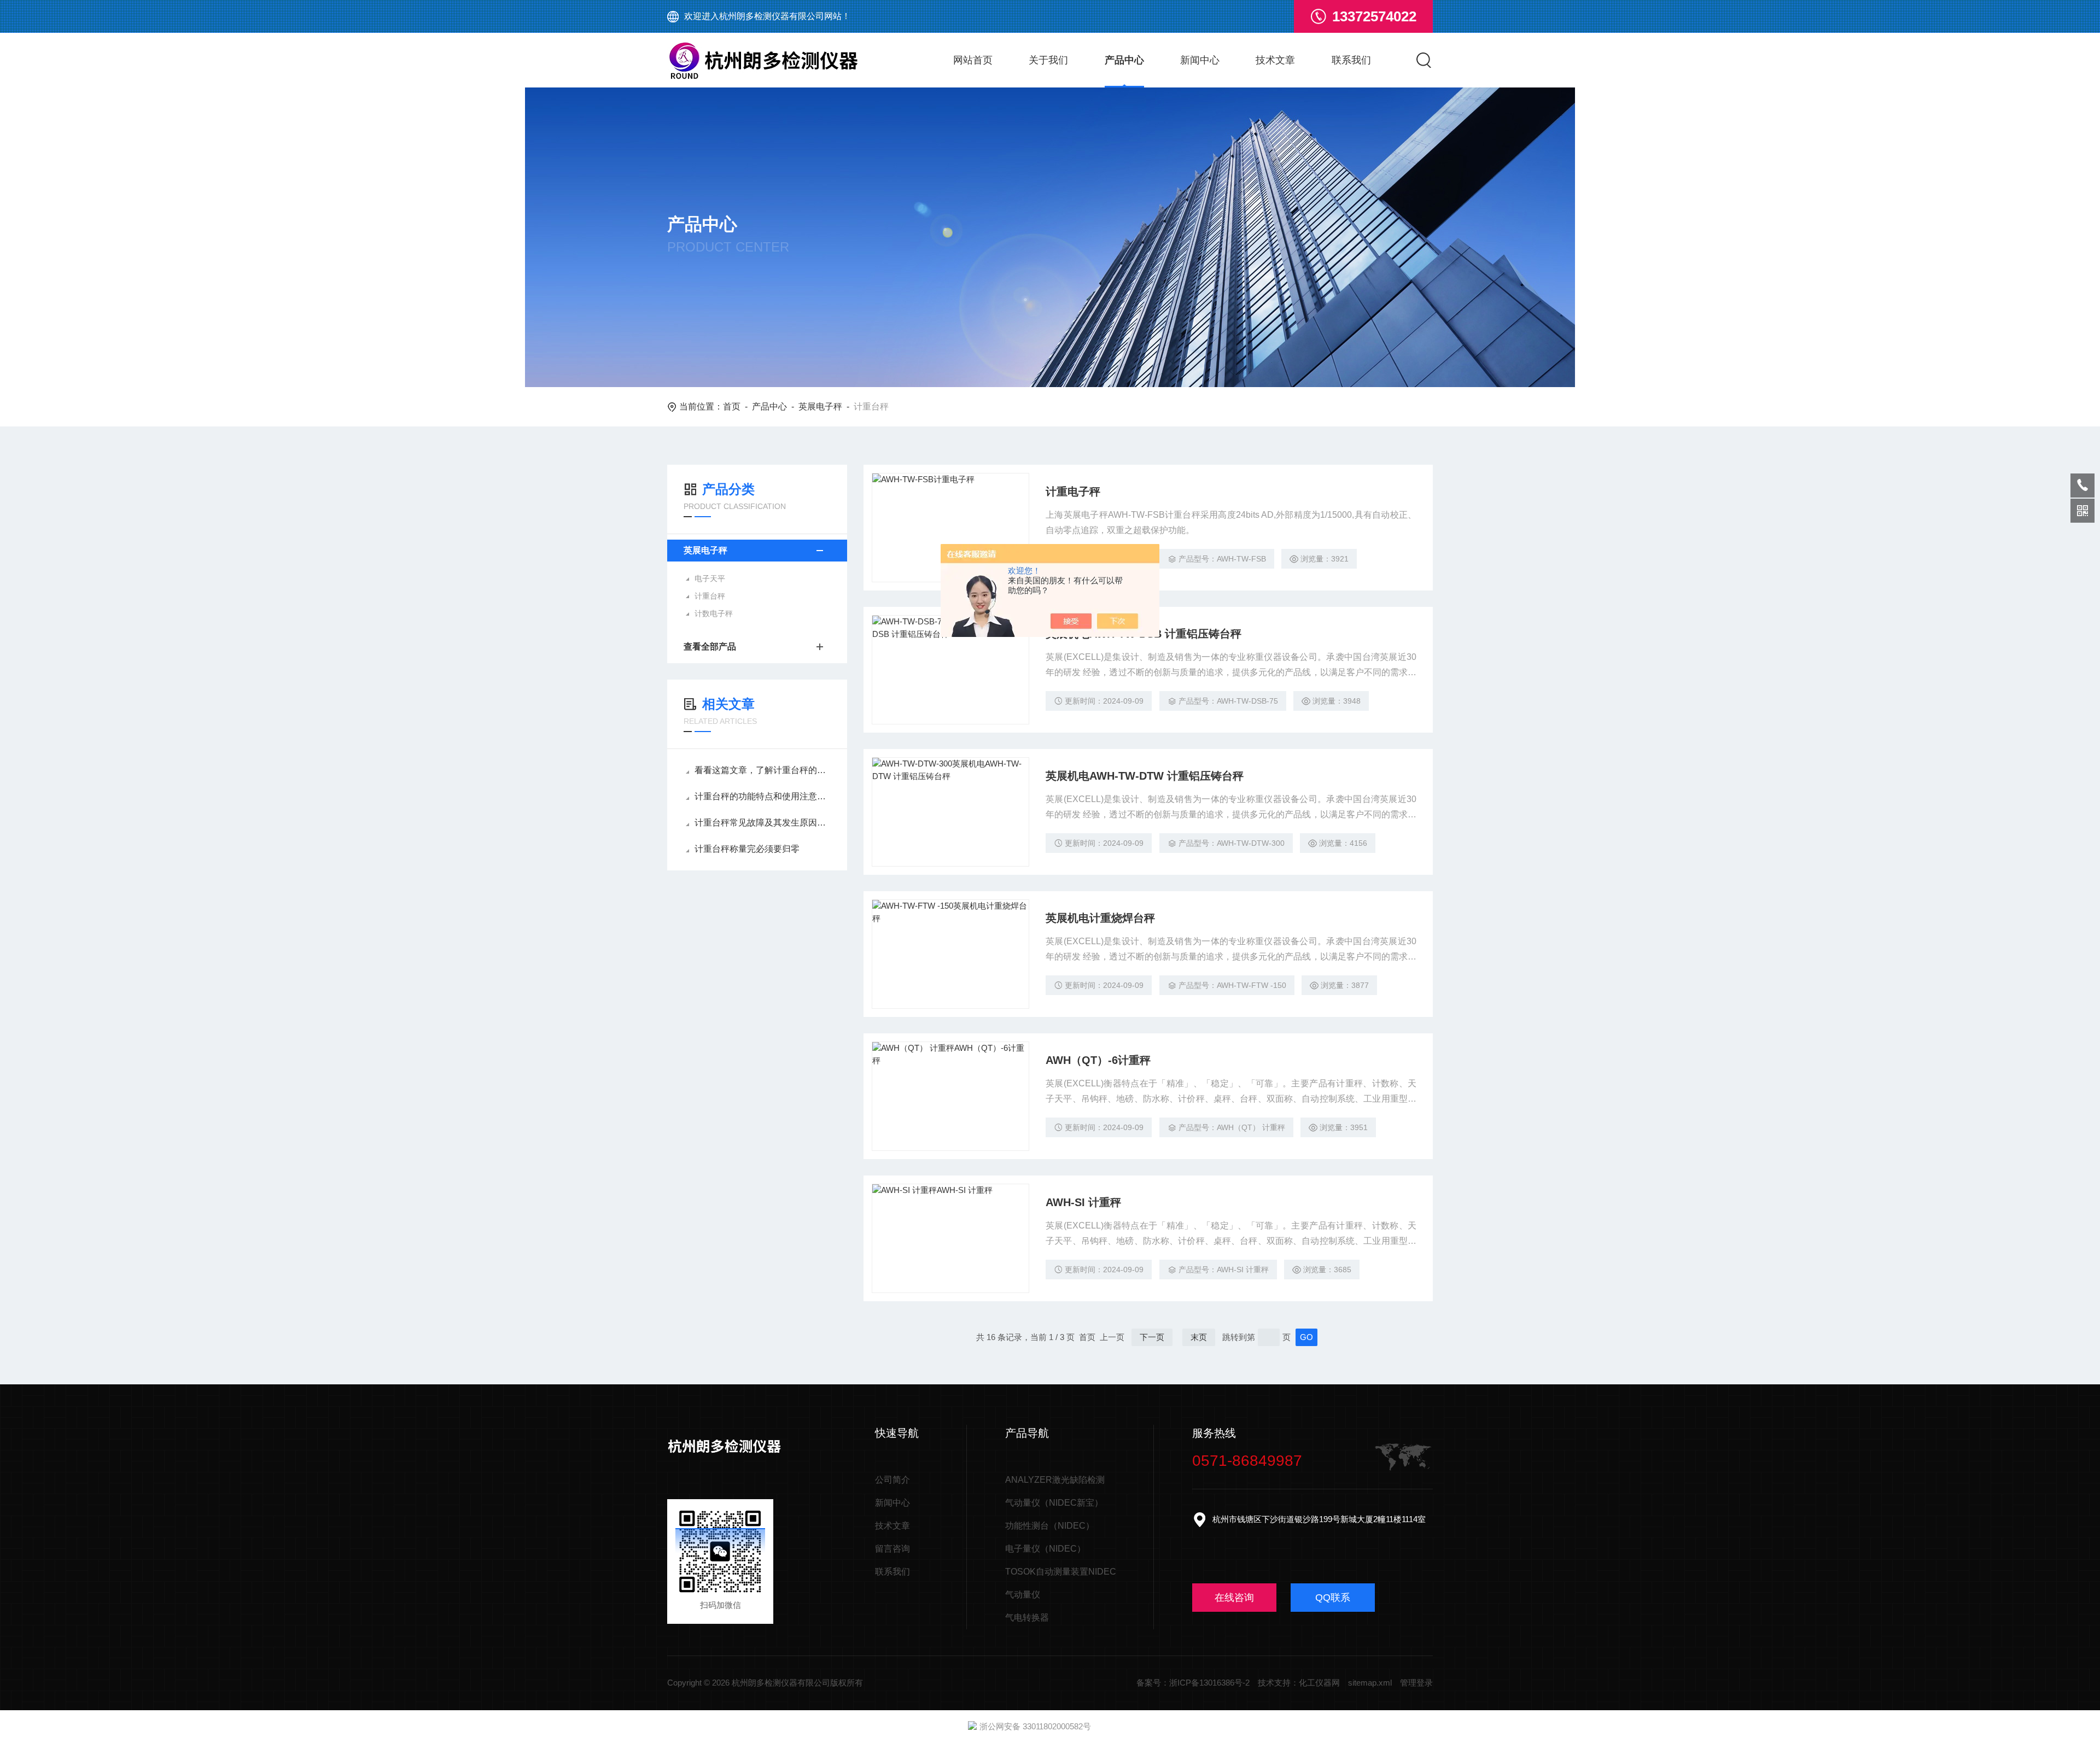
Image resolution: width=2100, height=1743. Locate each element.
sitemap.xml (1370, 1683)
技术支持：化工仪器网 (1299, 1683)
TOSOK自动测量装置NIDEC (1061, 1572)
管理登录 (1416, 1683)
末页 (1199, 1337)
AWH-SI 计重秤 (1083, 1202)
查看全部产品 (710, 647)
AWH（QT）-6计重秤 (1098, 1060)
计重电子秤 (1073, 492)
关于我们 (1048, 60)
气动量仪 (1023, 1595)
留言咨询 (892, 1549)
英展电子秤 (820, 406)
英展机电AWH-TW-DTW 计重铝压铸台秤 (1145, 776)
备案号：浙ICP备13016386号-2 (1193, 1683)
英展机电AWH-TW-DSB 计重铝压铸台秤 (1144, 634)
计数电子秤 (714, 613)
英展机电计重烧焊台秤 (1100, 918)
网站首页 (973, 60)
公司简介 (892, 1480)
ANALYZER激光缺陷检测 (1055, 1480)
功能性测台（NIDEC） (1050, 1526)
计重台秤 (710, 596)
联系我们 (1351, 60)
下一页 (1152, 1337)
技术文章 (1275, 60)
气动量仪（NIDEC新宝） (1054, 1503)
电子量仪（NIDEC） (1045, 1549)
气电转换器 (1027, 1618)
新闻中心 (1200, 60)
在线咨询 (1234, 1598)
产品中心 (1124, 60)
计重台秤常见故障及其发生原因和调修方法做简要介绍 (763, 823)
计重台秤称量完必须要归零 (747, 849)
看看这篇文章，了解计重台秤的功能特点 (763, 770)
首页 (732, 406)
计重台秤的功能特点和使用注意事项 (763, 796)
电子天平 (710, 578)
